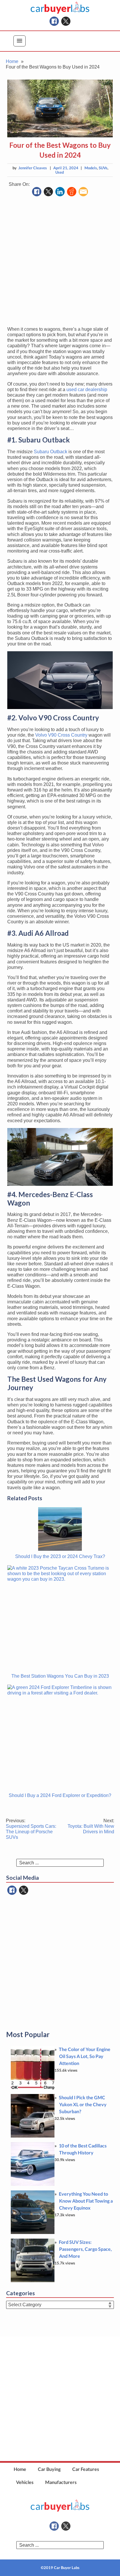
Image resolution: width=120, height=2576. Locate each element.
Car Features (86, 2469)
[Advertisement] (60, 262)
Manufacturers (61, 2482)
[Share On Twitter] (48, 192)
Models (91, 168)
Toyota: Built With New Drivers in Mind (91, 1826)
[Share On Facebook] (37, 192)
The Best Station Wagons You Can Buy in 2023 (60, 1676)
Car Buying (49, 2469)
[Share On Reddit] (72, 192)
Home (20, 2469)
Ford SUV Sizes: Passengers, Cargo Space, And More (85, 2249)
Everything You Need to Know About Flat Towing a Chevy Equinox (86, 2201)
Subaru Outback (51, 452)
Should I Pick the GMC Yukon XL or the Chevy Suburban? (83, 2104)
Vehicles (25, 2482)
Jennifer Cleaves (33, 168)
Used (60, 172)
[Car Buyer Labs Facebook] (54, 21)
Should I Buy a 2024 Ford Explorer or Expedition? (60, 1795)
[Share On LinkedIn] (60, 192)
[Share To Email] (83, 192)
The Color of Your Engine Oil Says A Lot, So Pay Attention (85, 2056)
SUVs (103, 168)
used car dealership (87, 390)
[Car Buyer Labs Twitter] (66, 21)
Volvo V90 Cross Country (61, 735)
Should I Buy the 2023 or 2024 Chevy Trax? (60, 1556)
